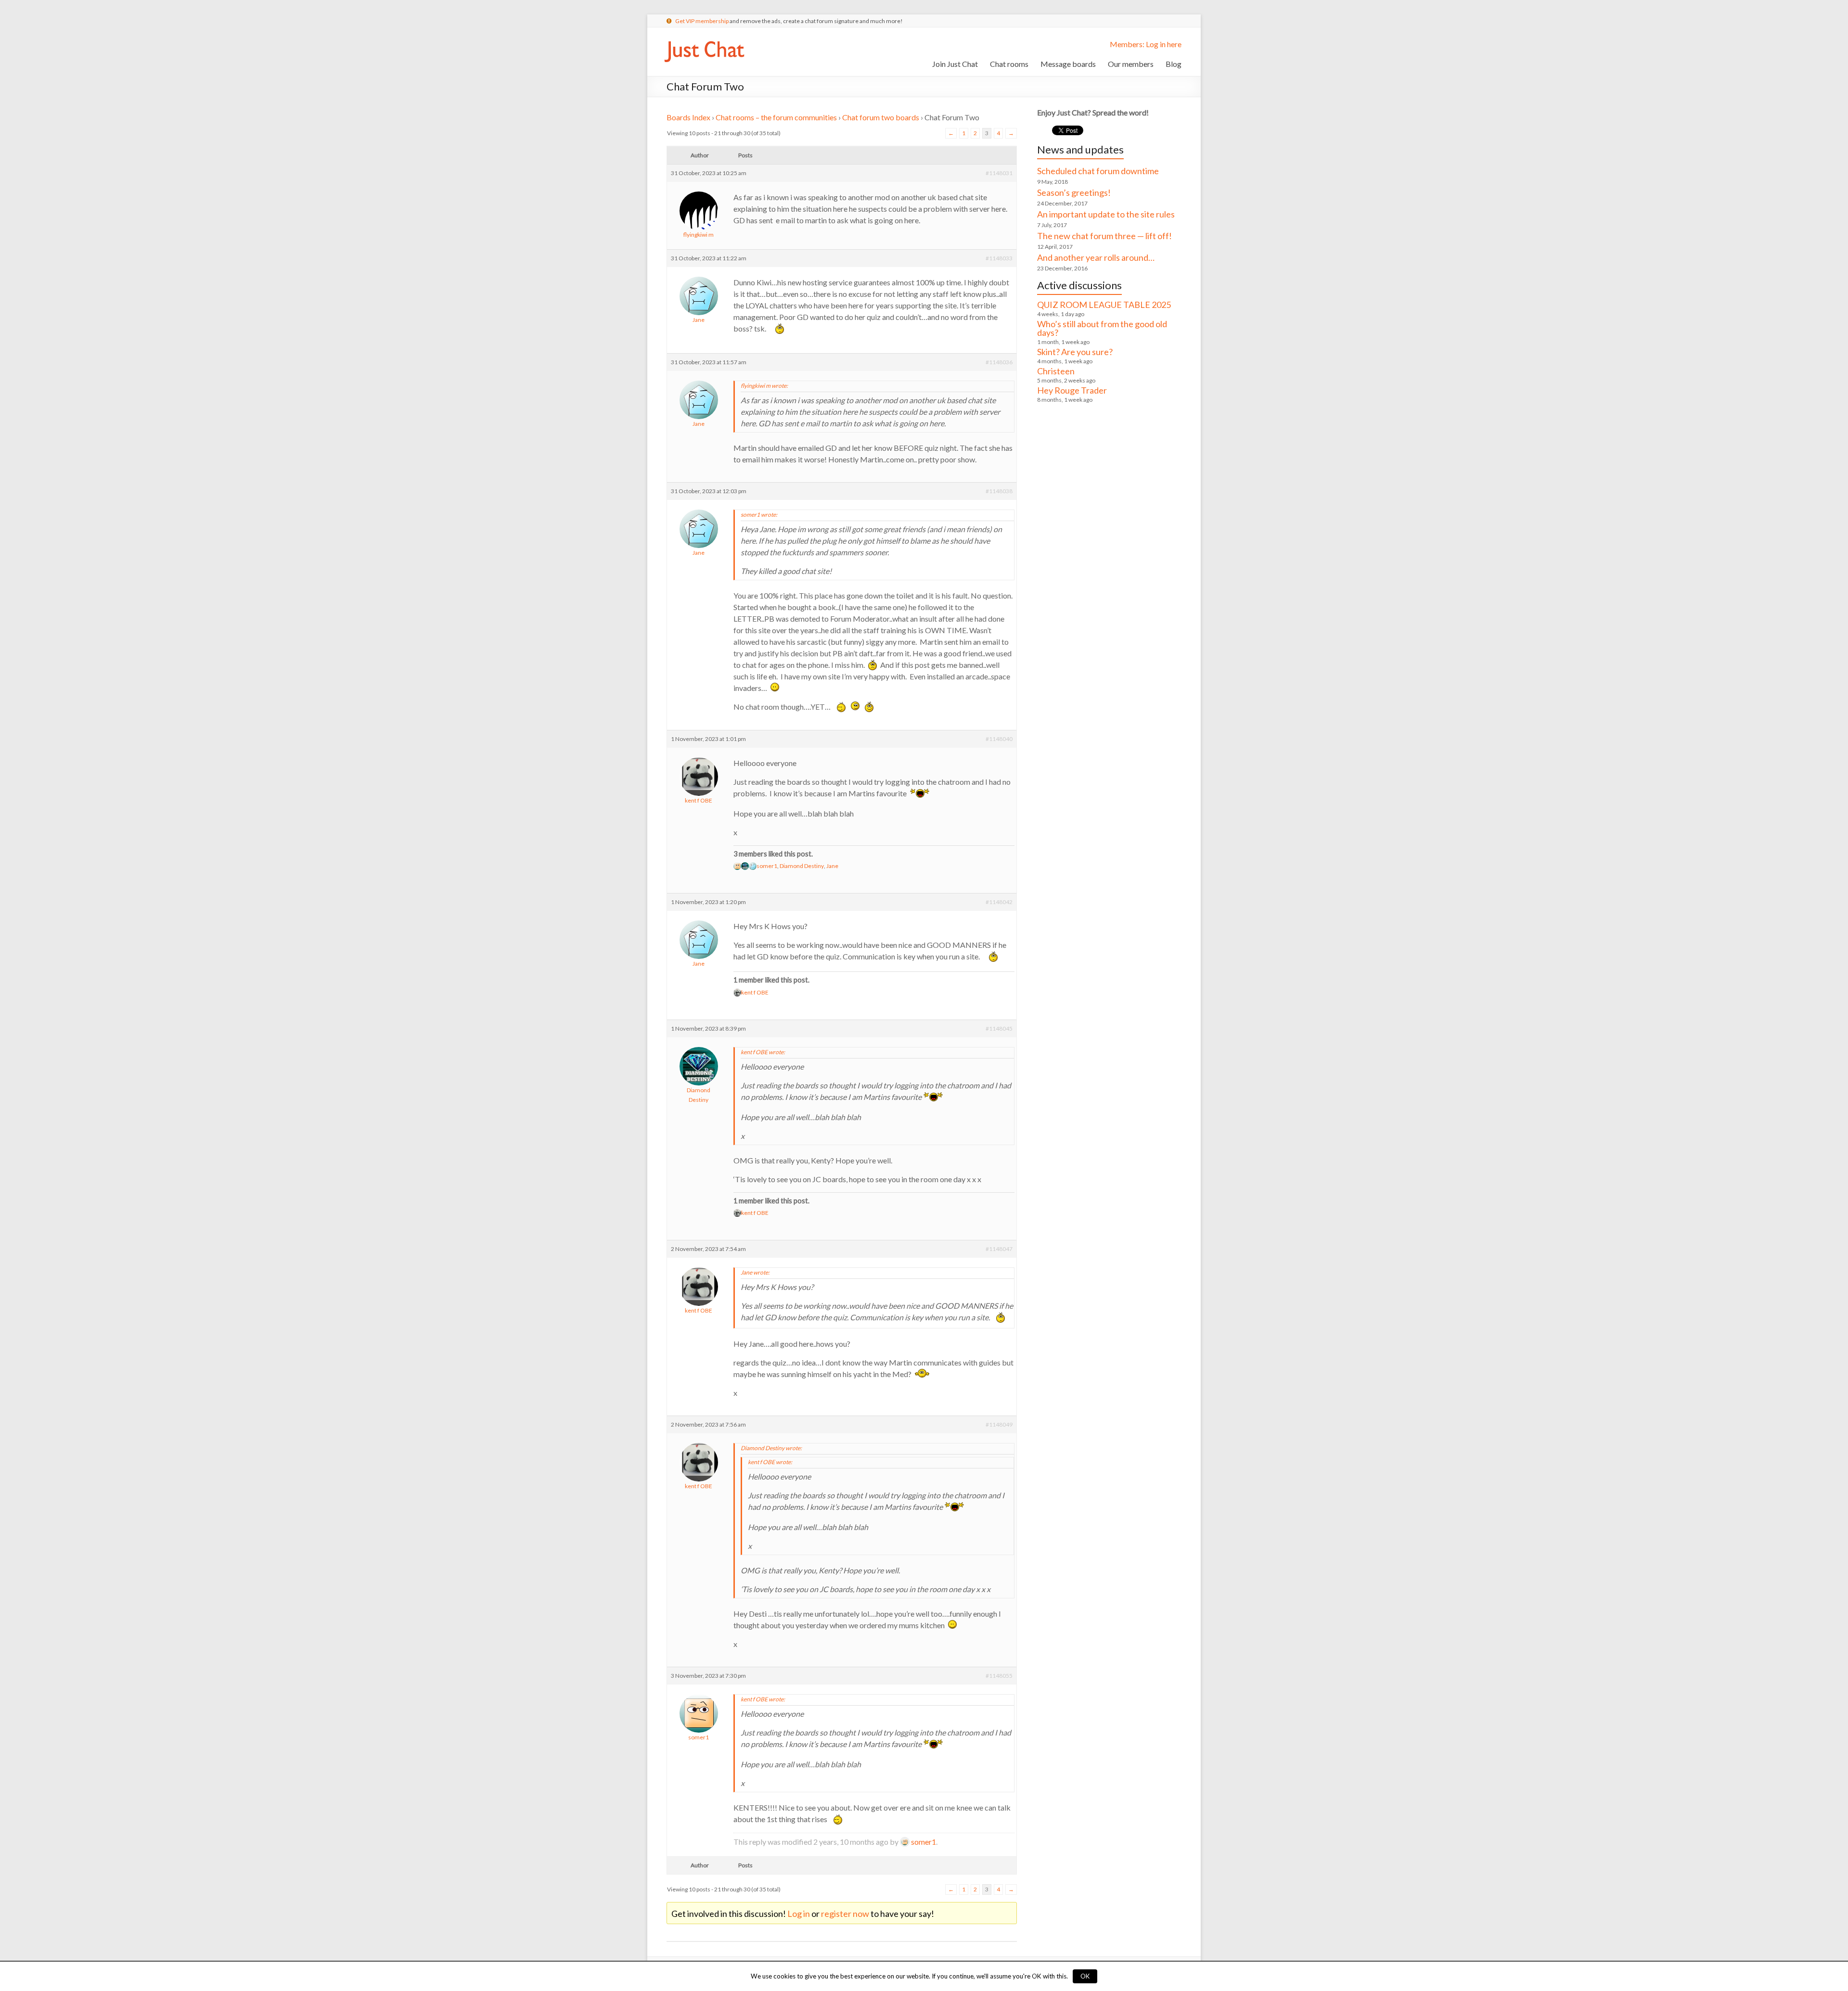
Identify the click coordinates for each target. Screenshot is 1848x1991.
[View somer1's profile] (699, 1693)
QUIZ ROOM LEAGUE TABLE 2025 (1104, 305)
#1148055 (999, 1676)
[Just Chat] (704, 39)
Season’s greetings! (1074, 192)
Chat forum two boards (881, 117)
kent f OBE (699, 800)
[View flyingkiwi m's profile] (699, 190)
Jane (699, 320)
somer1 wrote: (759, 515)
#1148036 (999, 362)
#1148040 (999, 739)
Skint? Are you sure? (1075, 352)
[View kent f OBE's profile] (699, 756)
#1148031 (999, 173)
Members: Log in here (1146, 44)
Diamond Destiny (802, 866)
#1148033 (999, 258)
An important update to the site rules (1106, 214)
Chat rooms (1009, 64)
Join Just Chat (955, 64)
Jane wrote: (755, 1272)
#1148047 (999, 1249)
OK (1085, 1976)
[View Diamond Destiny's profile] (699, 1046)
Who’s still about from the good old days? (1102, 328)
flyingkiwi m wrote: (764, 386)
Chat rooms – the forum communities (776, 117)
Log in (799, 1914)
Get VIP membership (702, 21)
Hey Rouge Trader (1072, 390)
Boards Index (688, 117)
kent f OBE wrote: (763, 1052)
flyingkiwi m (699, 235)
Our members (1131, 64)
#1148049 (999, 1424)
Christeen (1056, 371)
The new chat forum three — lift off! (1104, 236)
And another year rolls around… (1096, 257)
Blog (1174, 64)
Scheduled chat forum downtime (1098, 171)
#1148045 (999, 1028)
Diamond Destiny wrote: (771, 1448)
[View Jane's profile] (699, 275)
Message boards (1068, 64)
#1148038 (999, 491)
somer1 (767, 866)
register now (845, 1914)
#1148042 (999, 902)
